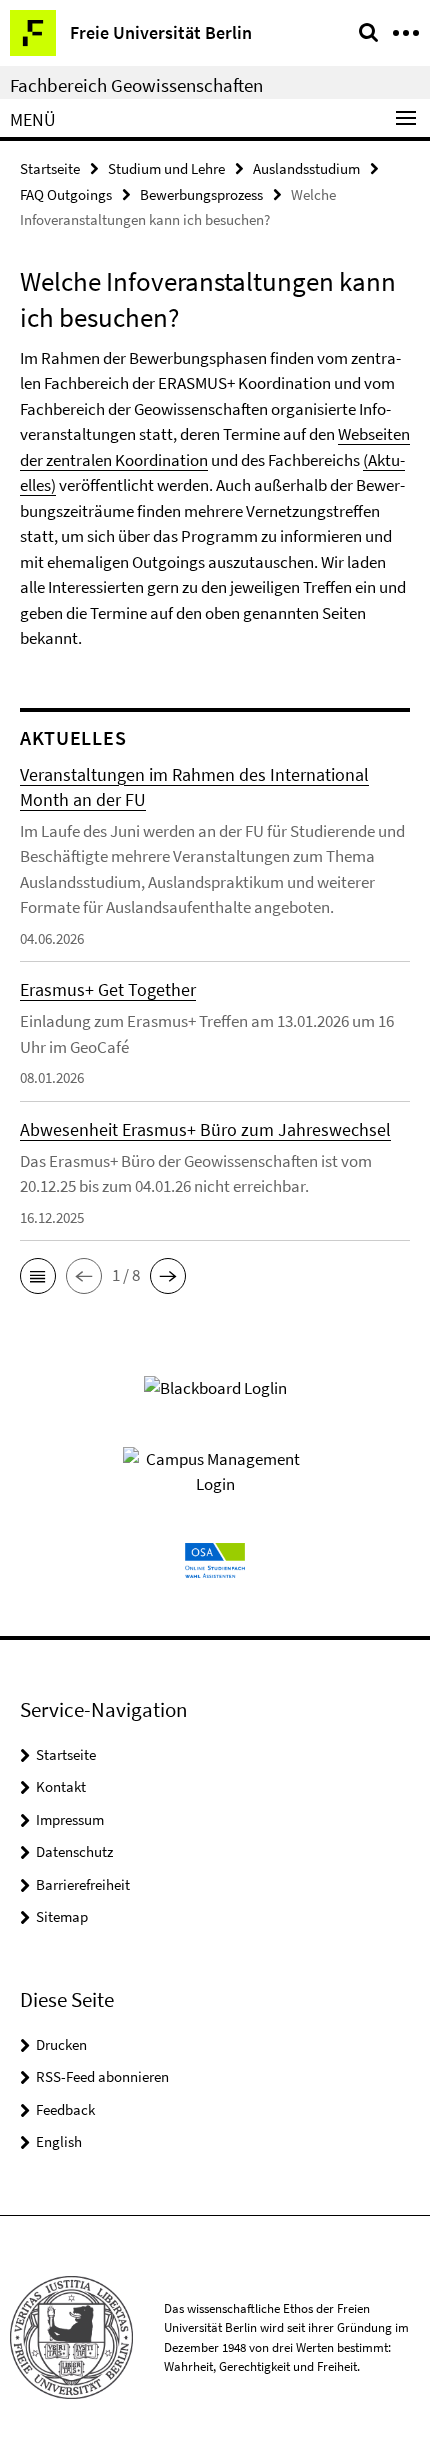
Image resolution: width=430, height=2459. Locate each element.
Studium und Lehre (166, 168)
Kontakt (61, 1786)
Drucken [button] (61, 2044)
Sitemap (62, 1916)
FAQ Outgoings (66, 194)
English (59, 2141)
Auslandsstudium (306, 168)
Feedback (65, 2109)
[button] (38, 1276)
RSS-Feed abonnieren (102, 2076)
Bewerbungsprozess (201, 194)
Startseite (50, 168)
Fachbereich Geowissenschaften (136, 85)
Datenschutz (74, 1851)
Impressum (70, 1819)
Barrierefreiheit (83, 1884)
